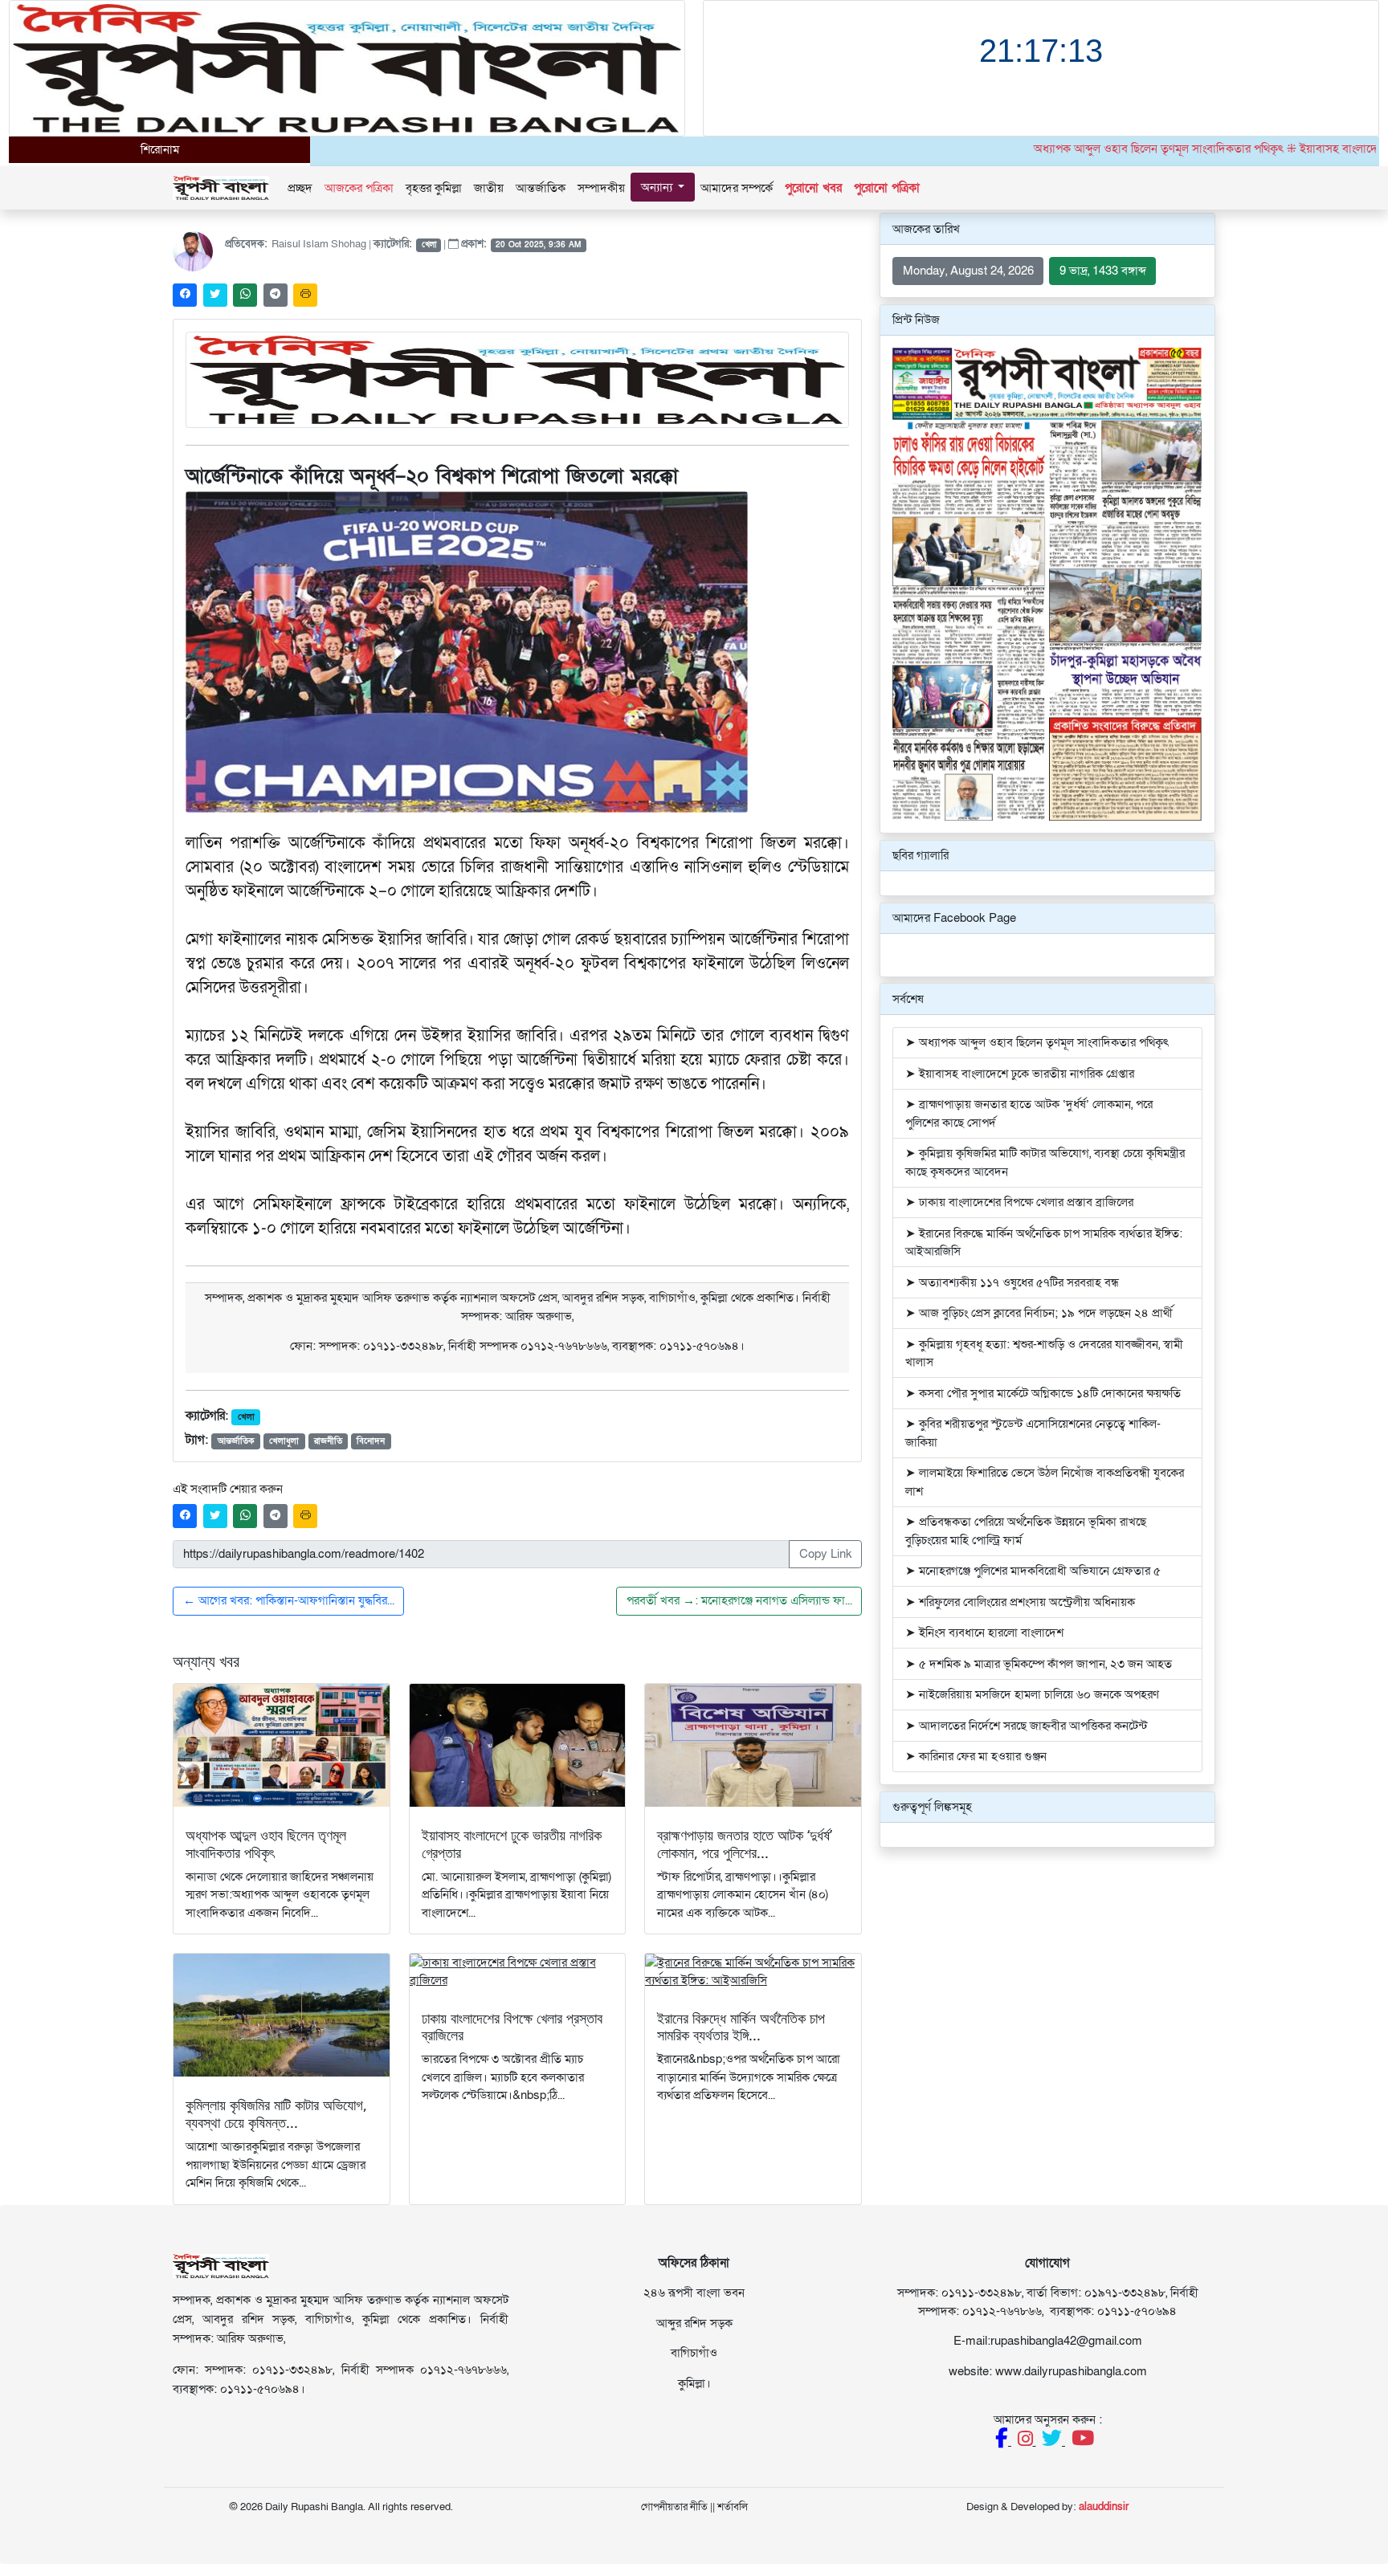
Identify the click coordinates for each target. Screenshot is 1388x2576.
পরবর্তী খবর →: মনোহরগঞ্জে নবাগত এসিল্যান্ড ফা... (739, 1600)
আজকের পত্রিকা (359, 188)
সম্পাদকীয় (601, 188)
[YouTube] (1083, 2441)
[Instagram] (1027, 2441)
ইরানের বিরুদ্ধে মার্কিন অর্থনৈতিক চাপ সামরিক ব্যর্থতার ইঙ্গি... (741, 2027)
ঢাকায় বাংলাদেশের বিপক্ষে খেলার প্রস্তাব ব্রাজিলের (512, 2027)
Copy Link (826, 1554)
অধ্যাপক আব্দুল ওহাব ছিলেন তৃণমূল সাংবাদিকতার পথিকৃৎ (266, 1844)
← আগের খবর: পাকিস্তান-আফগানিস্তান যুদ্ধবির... (289, 1600)
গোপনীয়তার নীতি (674, 2507)
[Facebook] (1003, 2441)
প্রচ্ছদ (300, 188)
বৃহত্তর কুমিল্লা (434, 188)
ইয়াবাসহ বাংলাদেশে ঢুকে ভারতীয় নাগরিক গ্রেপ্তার (512, 1844)
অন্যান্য (658, 187)
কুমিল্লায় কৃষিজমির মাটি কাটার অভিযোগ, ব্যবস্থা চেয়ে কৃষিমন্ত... (276, 2113)
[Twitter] (1053, 2441)
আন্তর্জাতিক (541, 188)
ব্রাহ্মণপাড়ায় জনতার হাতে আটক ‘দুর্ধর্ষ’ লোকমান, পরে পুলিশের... (745, 1844)
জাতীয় (489, 188)
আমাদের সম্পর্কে (737, 188)
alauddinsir (1104, 2507)
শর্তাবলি (733, 2507)
